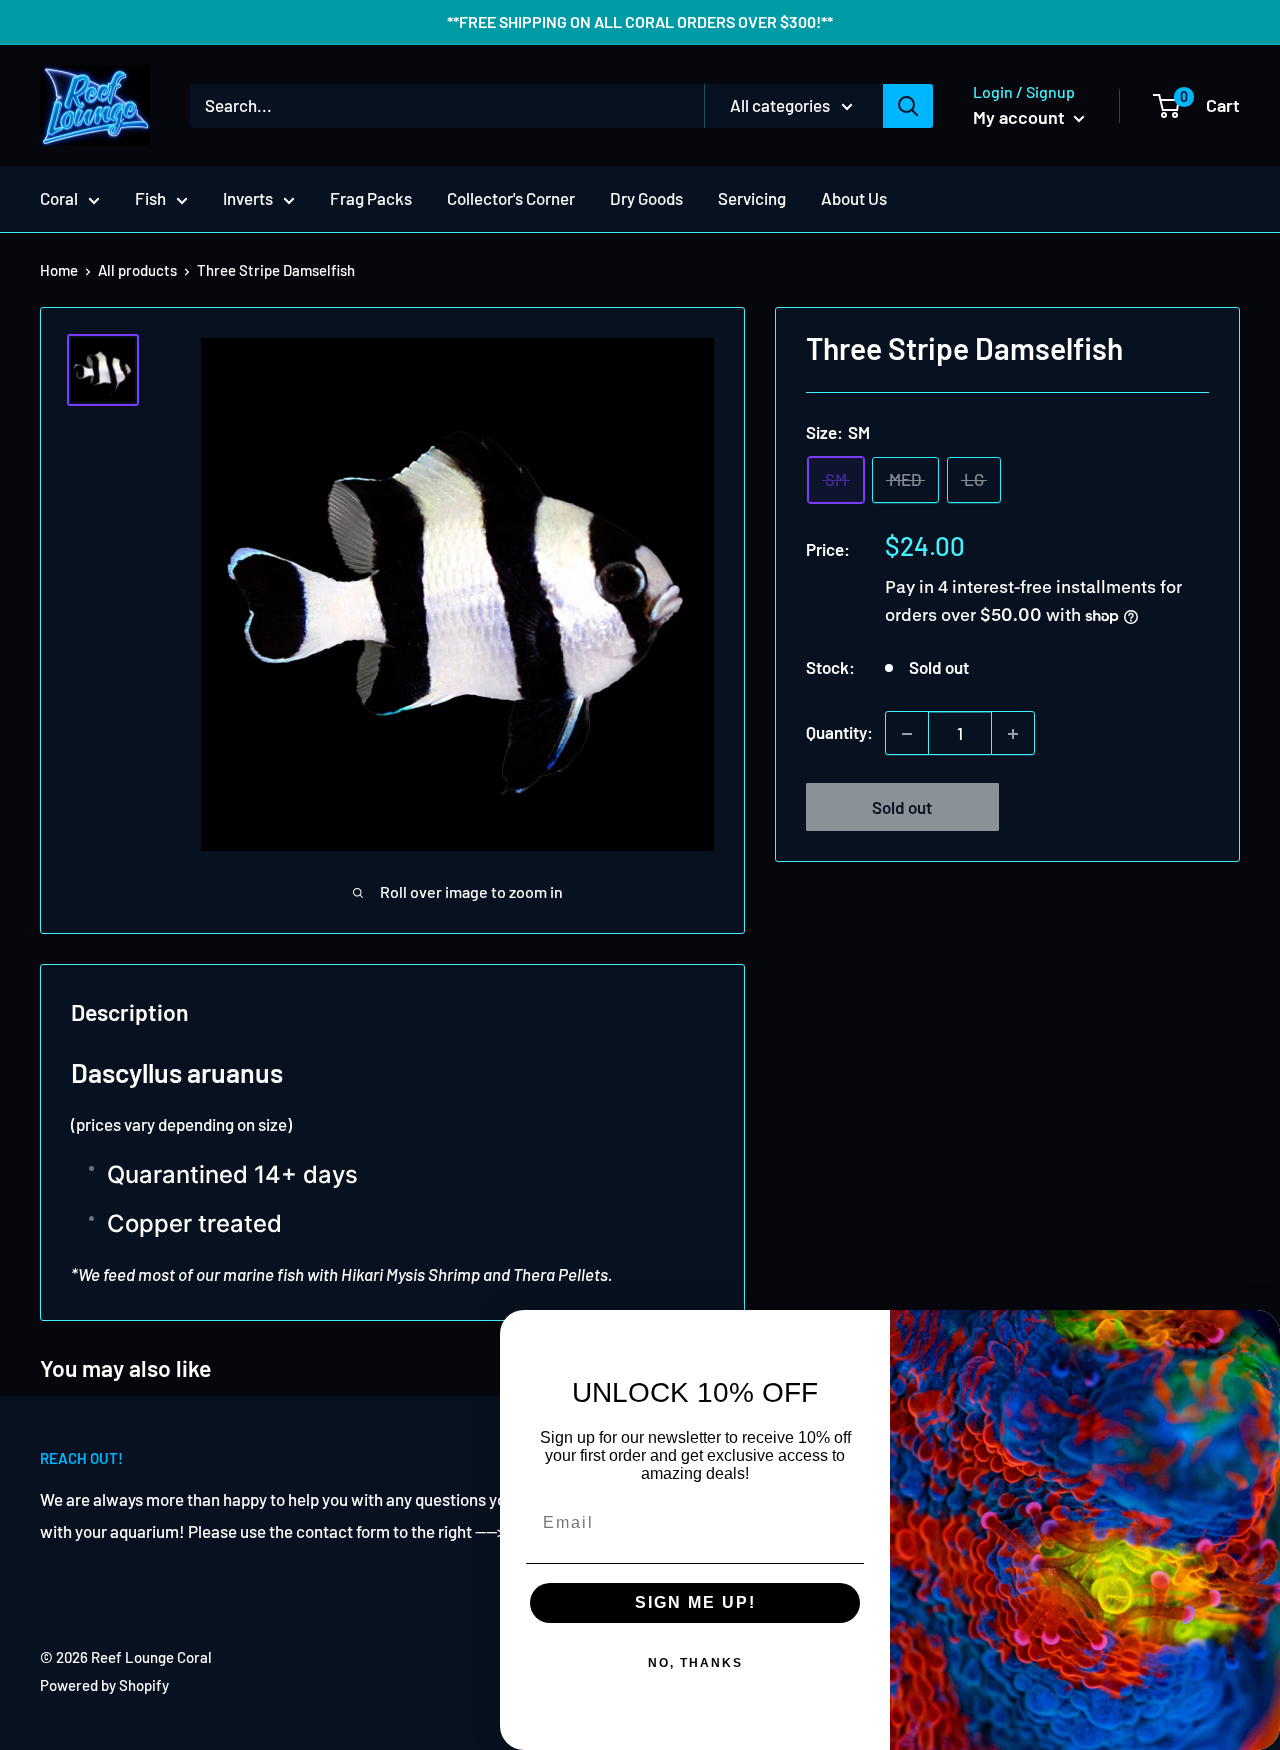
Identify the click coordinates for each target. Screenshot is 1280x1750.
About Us (854, 198)
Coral (59, 198)
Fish (150, 198)
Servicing (752, 198)
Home (59, 270)
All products (137, 270)
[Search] (908, 106)
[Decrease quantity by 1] (907, 734)
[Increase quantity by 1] (1013, 734)
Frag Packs (371, 198)
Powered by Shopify (104, 1685)
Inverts (248, 198)
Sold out (902, 808)
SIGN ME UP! (695, 1602)
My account (1021, 117)
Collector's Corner (511, 198)
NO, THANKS (695, 1663)
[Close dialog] (1258, 1332)
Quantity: (839, 733)
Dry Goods (646, 198)
